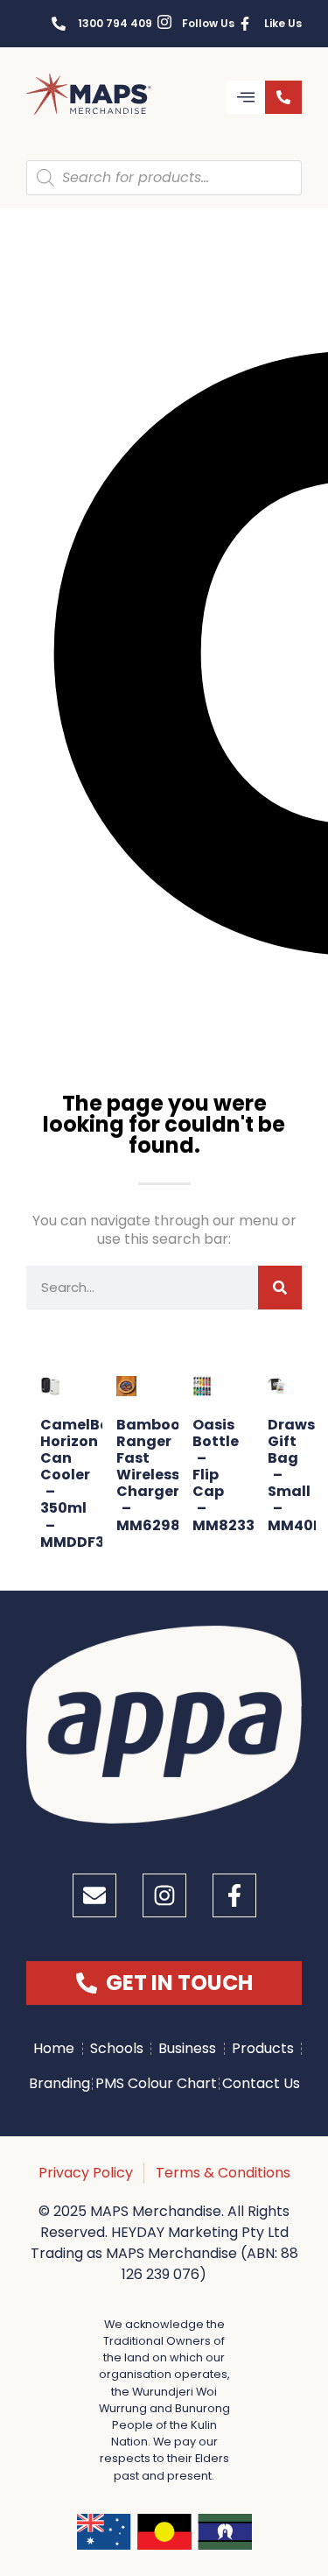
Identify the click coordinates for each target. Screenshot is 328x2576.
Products (263, 2048)
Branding (59, 2083)
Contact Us (261, 2083)
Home (54, 2048)
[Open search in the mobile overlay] (164, 178)
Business (187, 2048)
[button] (246, 97)
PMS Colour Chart (156, 2083)
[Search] (280, 1288)
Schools (117, 2048)
